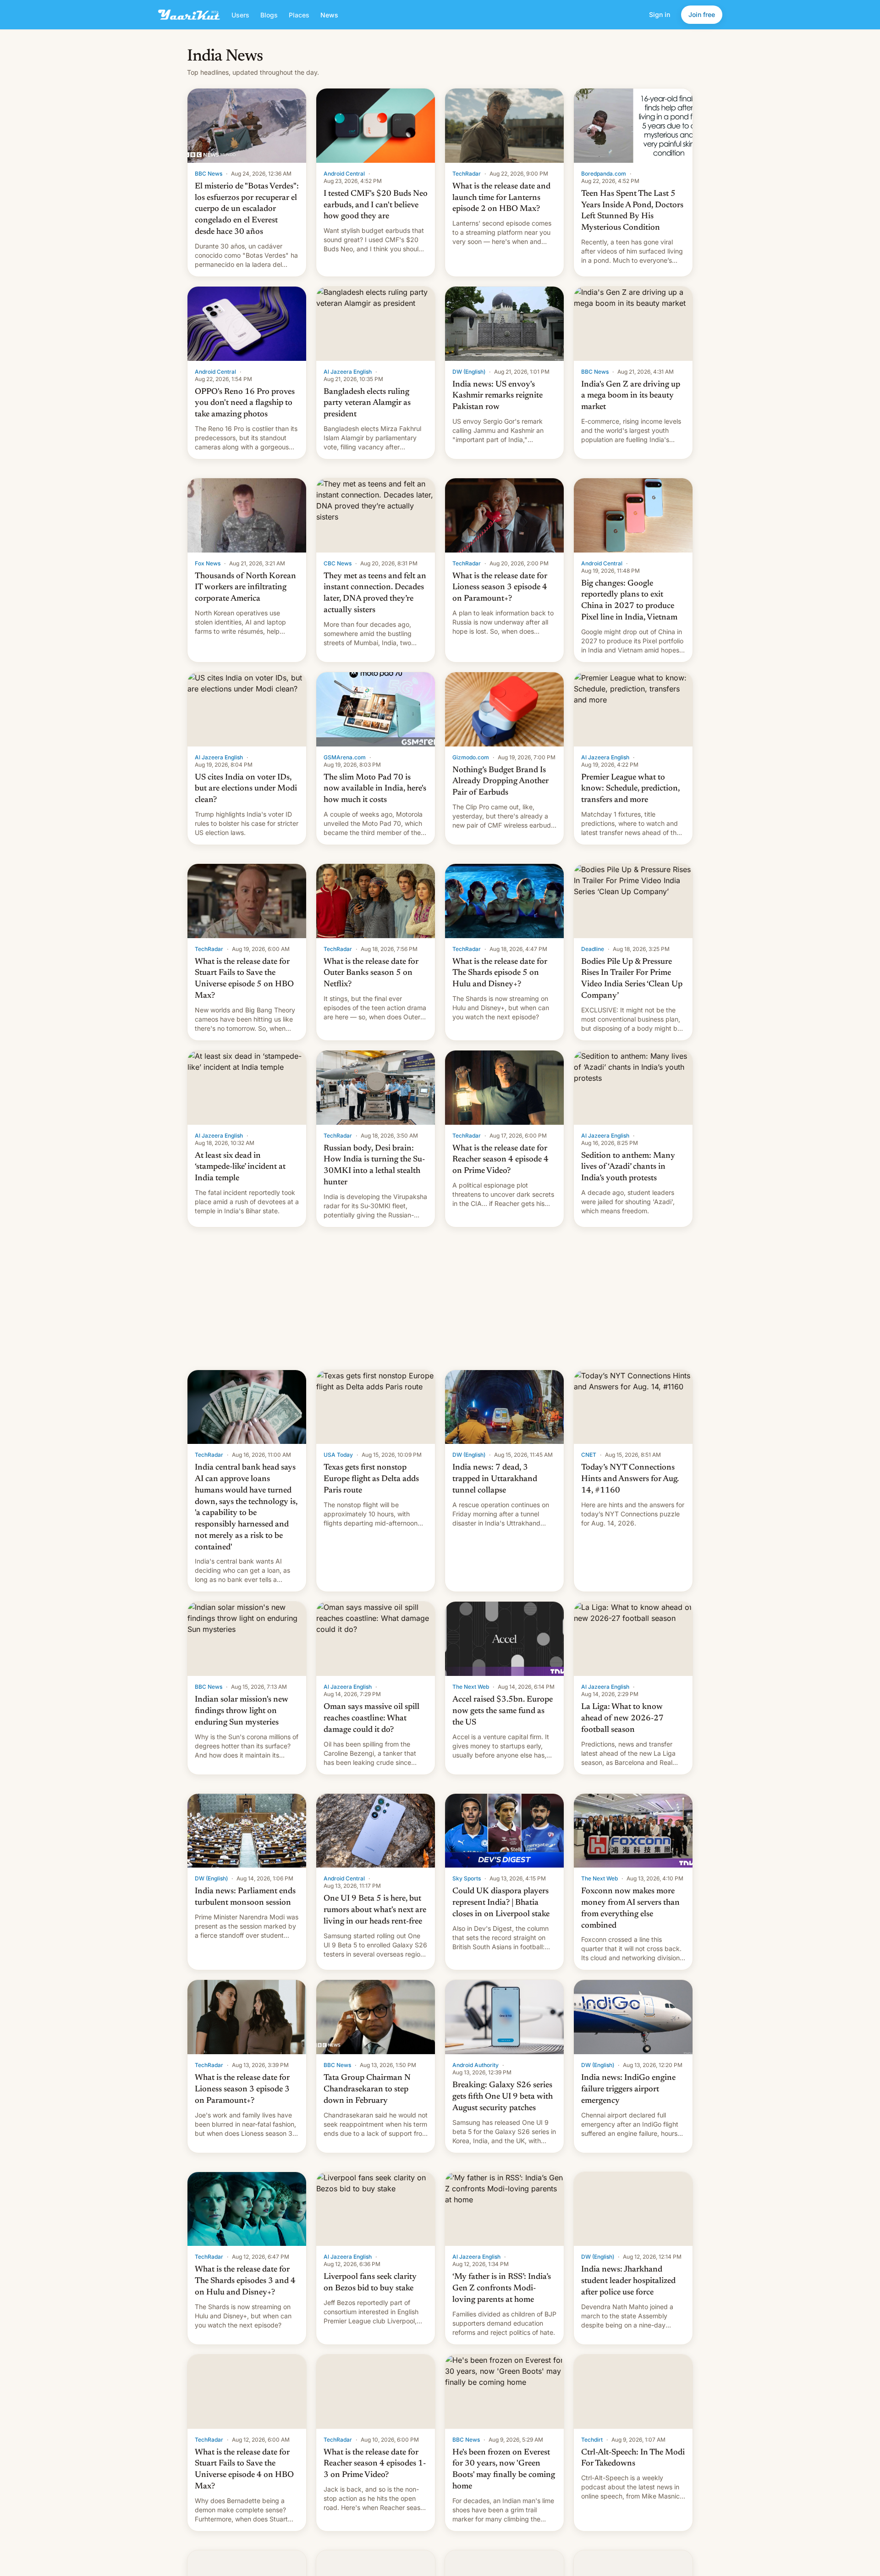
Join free (702, 14)
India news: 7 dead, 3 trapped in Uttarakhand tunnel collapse (495, 1479)
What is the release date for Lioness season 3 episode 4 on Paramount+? (500, 588)
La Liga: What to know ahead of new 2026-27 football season (622, 1719)
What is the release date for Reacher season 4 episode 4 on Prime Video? (500, 1160)
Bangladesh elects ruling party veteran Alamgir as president (367, 404)
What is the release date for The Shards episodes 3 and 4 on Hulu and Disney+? (245, 2281)
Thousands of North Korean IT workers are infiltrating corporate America (245, 588)
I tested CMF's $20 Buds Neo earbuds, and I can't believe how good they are (376, 205)
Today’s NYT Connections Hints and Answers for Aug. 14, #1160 (630, 1479)
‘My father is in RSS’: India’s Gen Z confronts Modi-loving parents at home (502, 2289)
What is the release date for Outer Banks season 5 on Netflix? (371, 973)
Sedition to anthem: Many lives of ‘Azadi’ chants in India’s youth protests (628, 1167)
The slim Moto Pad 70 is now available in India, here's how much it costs (375, 789)
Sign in (660, 14)
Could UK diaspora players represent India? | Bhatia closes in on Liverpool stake (501, 1903)
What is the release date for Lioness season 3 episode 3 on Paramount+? (242, 2090)
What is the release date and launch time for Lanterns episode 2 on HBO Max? (501, 198)
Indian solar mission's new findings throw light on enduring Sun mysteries (242, 1711)
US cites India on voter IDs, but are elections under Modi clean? (246, 789)
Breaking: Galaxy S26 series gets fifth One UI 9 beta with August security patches (503, 2097)
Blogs (269, 15)
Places (299, 15)
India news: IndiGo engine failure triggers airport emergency (628, 2090)
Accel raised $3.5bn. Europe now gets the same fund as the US (503, 1711)
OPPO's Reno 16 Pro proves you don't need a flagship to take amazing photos (245, 404)
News (329, 15)
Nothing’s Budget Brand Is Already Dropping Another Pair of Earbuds (500, 782)
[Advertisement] (440, 1299)
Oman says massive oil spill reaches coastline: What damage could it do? (371, 1719)
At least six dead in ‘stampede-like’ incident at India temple (240, 1167)
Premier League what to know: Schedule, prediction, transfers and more (630, 789)
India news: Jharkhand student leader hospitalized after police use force (628, 2281)
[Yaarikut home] (189, 15)
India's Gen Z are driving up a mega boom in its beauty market (631, 396)
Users (240, 15)
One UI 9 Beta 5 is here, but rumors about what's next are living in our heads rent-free (375, 1910)
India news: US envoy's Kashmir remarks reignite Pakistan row (498, 396)
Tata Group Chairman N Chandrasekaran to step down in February (367, 2090)
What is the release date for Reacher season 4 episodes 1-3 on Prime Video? (375, 2464)
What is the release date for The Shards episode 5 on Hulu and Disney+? (500, 973)
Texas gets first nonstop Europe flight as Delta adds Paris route (371, 1479)
